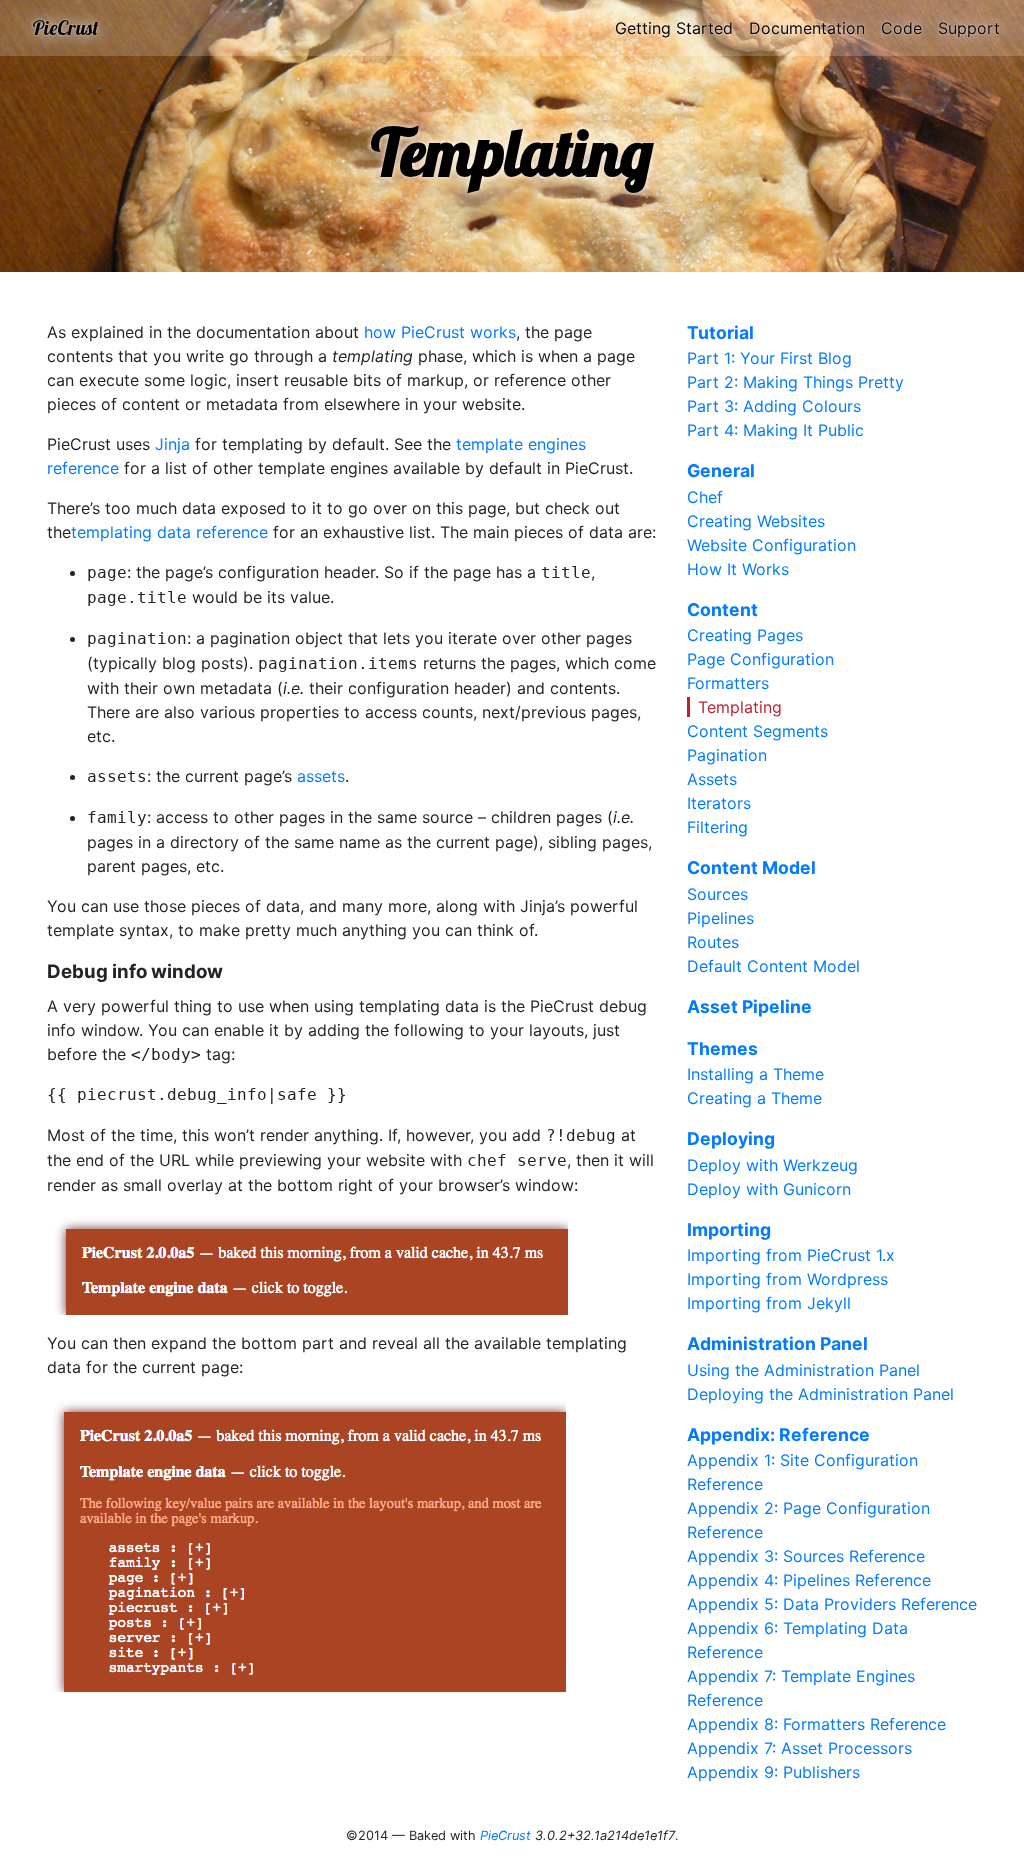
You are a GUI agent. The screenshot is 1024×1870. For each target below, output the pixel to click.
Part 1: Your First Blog (769, 358)
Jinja (172, 444)
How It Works (738, 569)
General (721, 470)
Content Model (751, 867)
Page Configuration (760, 659)
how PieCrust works (440, 332)
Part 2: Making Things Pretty (795, 382)
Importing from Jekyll (769, 1303)
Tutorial (720, 332)
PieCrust (65, 27)
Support (969, 28)
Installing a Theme (755, 1074)
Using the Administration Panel (803, 1370)
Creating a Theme (754, 1098)
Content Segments (757, 731)
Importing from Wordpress (787, 1279)
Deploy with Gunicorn (769, 1189)
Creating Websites (756, 521)
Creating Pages (745, 635)
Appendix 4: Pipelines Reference (809, 1580)
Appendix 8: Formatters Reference (816, 1724)
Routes (713, 942)
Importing (729, 1229)
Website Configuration (771, 545)
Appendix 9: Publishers (773, 1772)
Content (722, 609)
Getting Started (674, 28)
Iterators (719, 803)
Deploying (731, 1138)
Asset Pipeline (749, 1006)
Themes (722, 1048)
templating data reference (169, 532)
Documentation (807, 28)
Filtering (717, 827)
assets (321, 776)
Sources (717, 894)
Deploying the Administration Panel (820, 1394)
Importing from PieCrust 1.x (791, 1255)
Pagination (727, 755)
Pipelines (720, 918)
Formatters (728, 683)
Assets (712, 779)
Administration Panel (777, 1343)
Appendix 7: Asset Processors (799, 1748)
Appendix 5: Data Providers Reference (832, 1604)
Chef (705, 497)
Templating (740, 707)
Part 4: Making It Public (775, 430)
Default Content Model (773, 966)
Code (901, 28)
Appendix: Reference (778, 1434)
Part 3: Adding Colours (774, 406)
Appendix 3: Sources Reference (806, 1556)
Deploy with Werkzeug (772, 1165)
